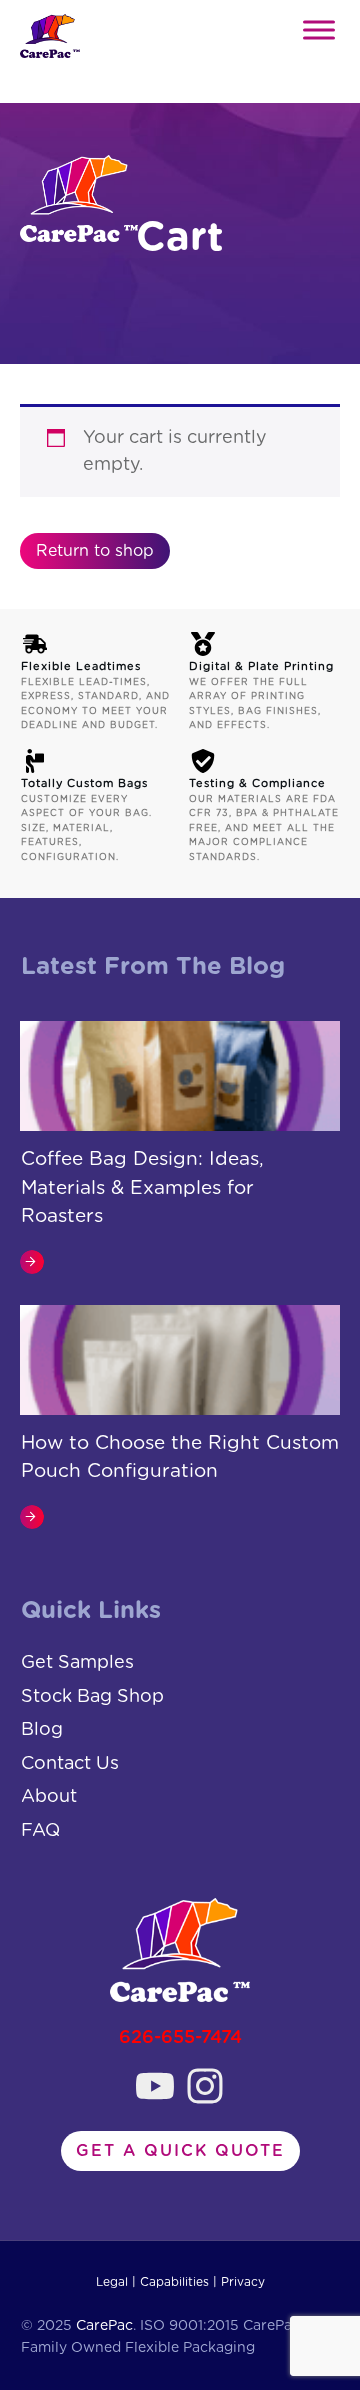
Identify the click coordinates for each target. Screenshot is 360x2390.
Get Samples (77, 1663)
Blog (42, 1730)
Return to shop (95, 551)
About (49, 1797)
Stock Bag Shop (92, 1697)
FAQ (40, 1831)
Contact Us (70, 1764)
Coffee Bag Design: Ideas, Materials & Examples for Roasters (142, 1188)
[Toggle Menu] (319, 29)
